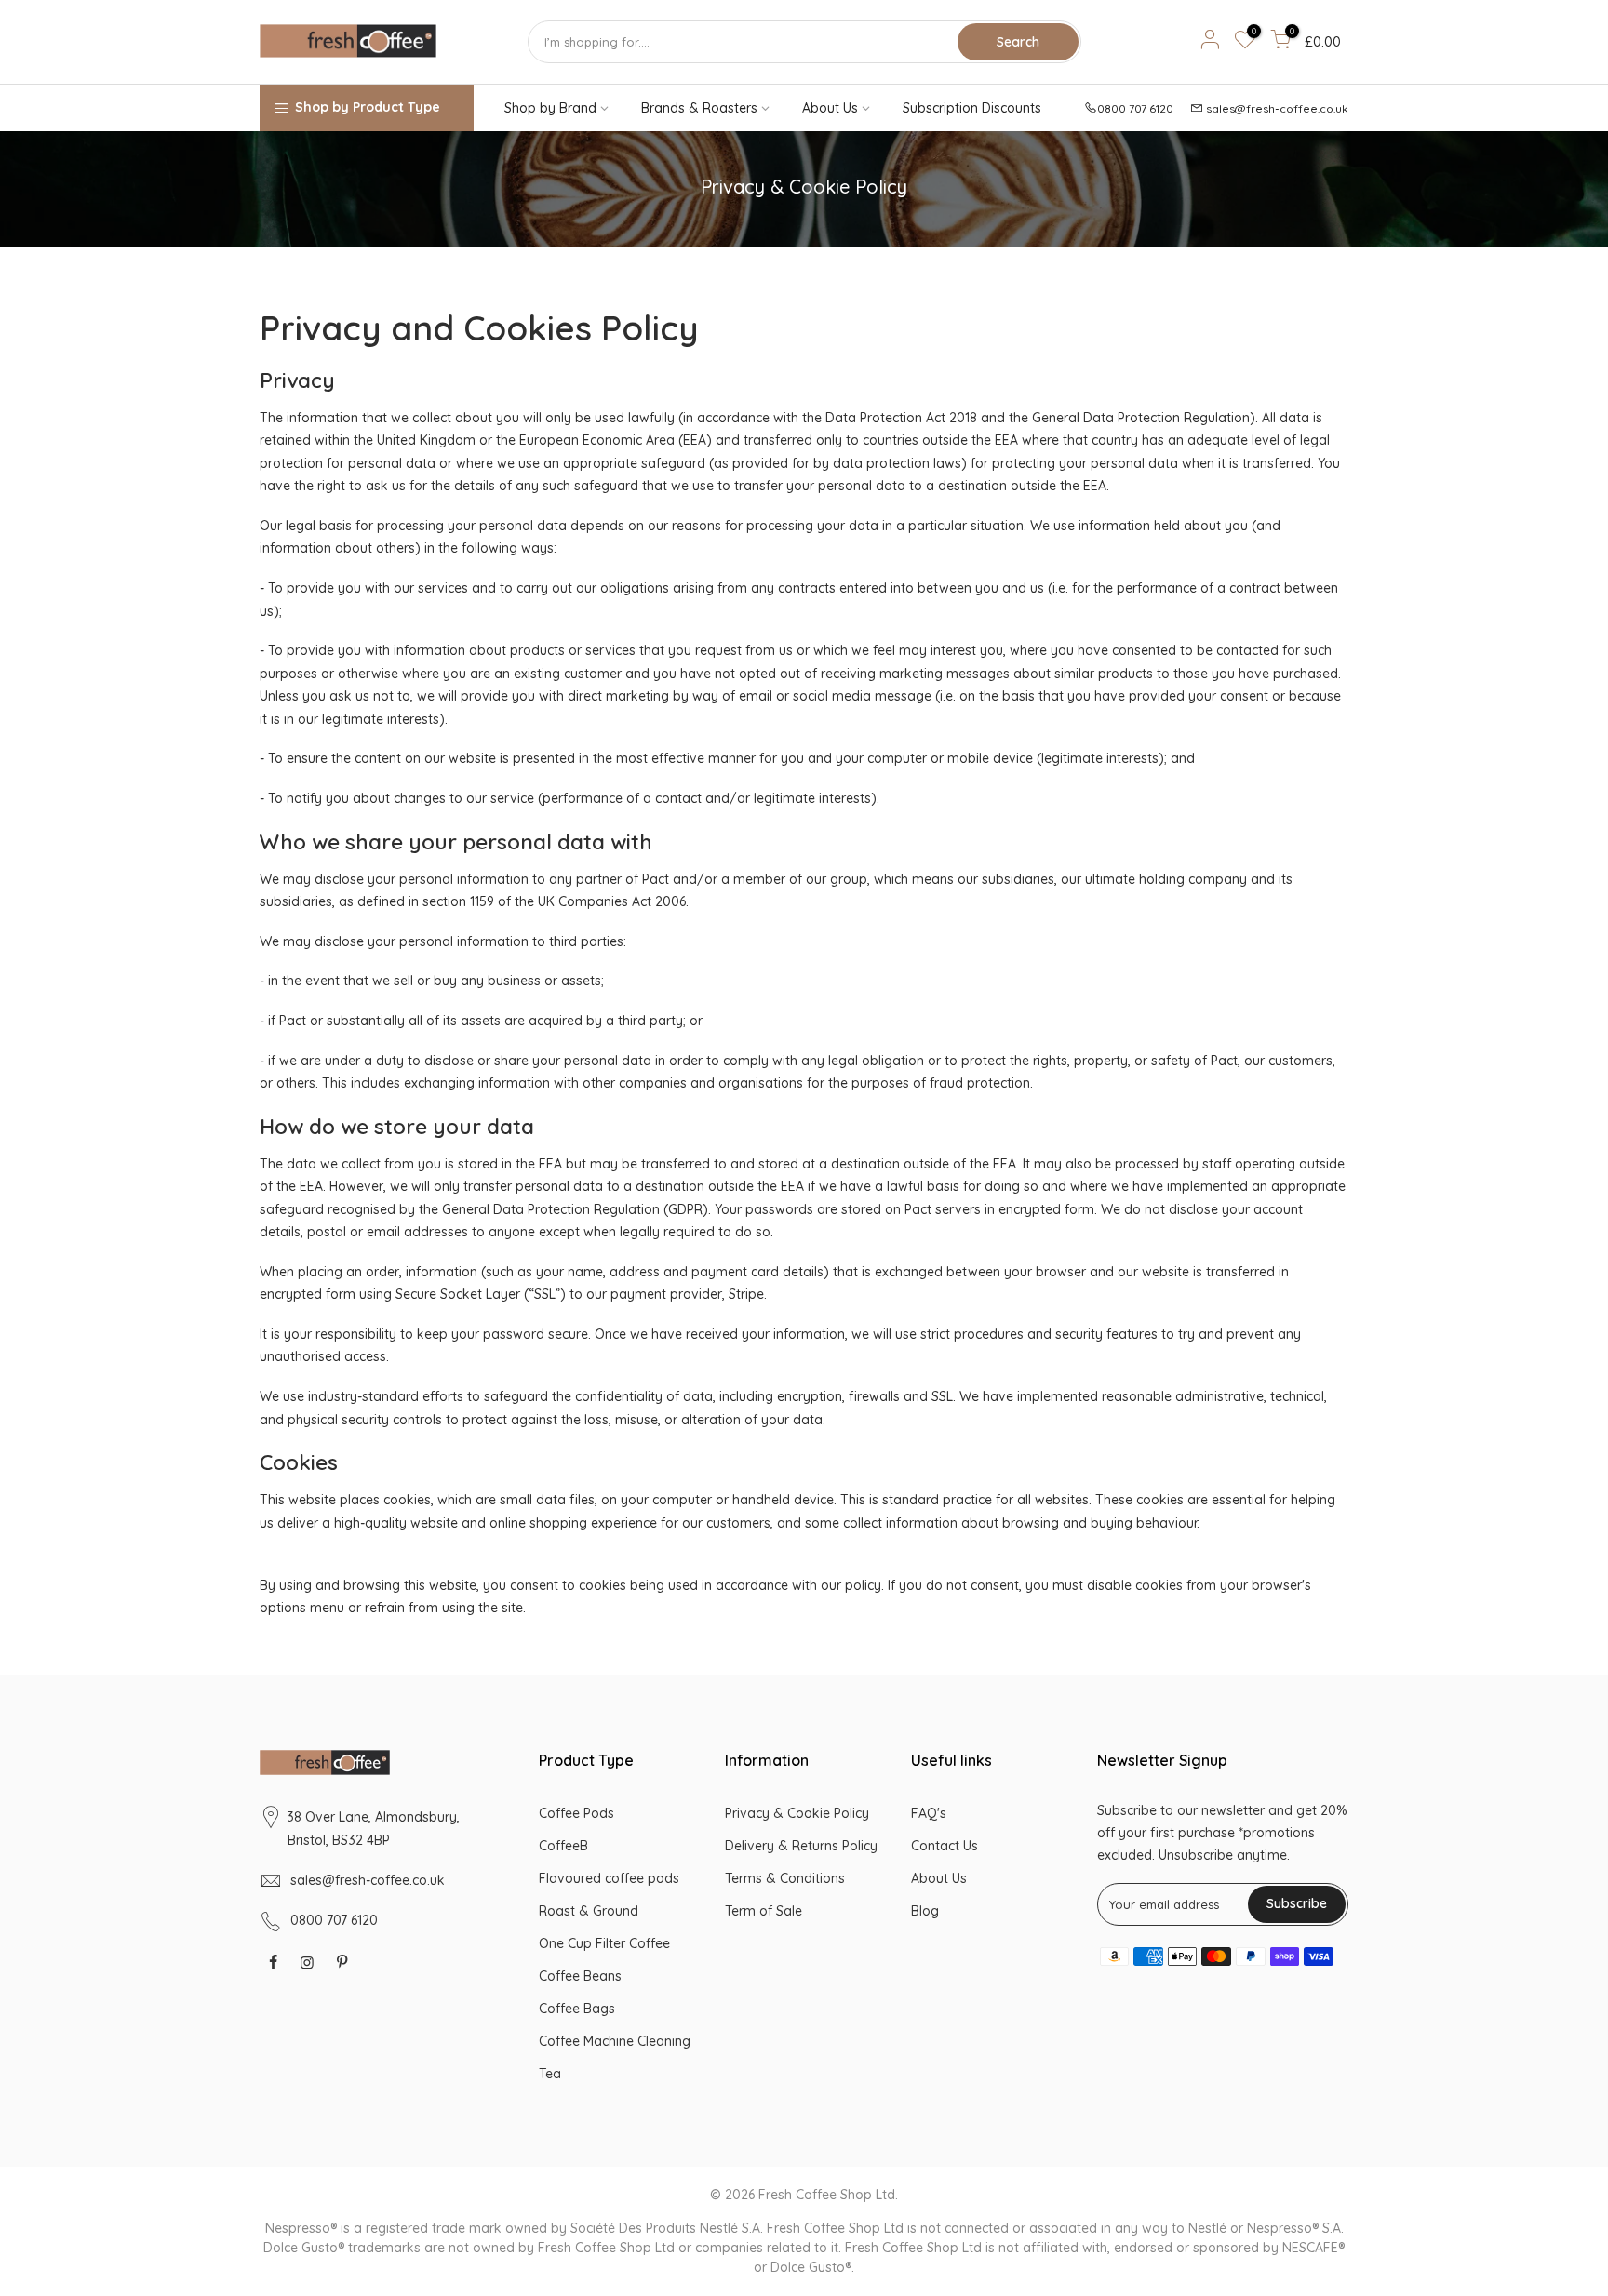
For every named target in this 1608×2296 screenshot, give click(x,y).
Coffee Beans (580, 1976)
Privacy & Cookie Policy (797, 1813)
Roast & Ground (589, 1911)
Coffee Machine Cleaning (615, 2041)
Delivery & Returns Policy (801, 1846)
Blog (925, 1911)
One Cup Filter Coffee (604, 1943)
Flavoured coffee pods (609, 1878)
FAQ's (929, 1813)
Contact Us (945, 1846)
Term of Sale (764, 1911)
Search (1018, 42)
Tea (550, 2074)
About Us (830, 108)
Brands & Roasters (699, 108)
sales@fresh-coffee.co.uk (1277, 108)
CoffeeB (563, 1846)
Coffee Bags (577, 2009)
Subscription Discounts (972, 108)
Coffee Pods (576, 1813)
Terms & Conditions (785, 1878)
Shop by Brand (550, 108)
